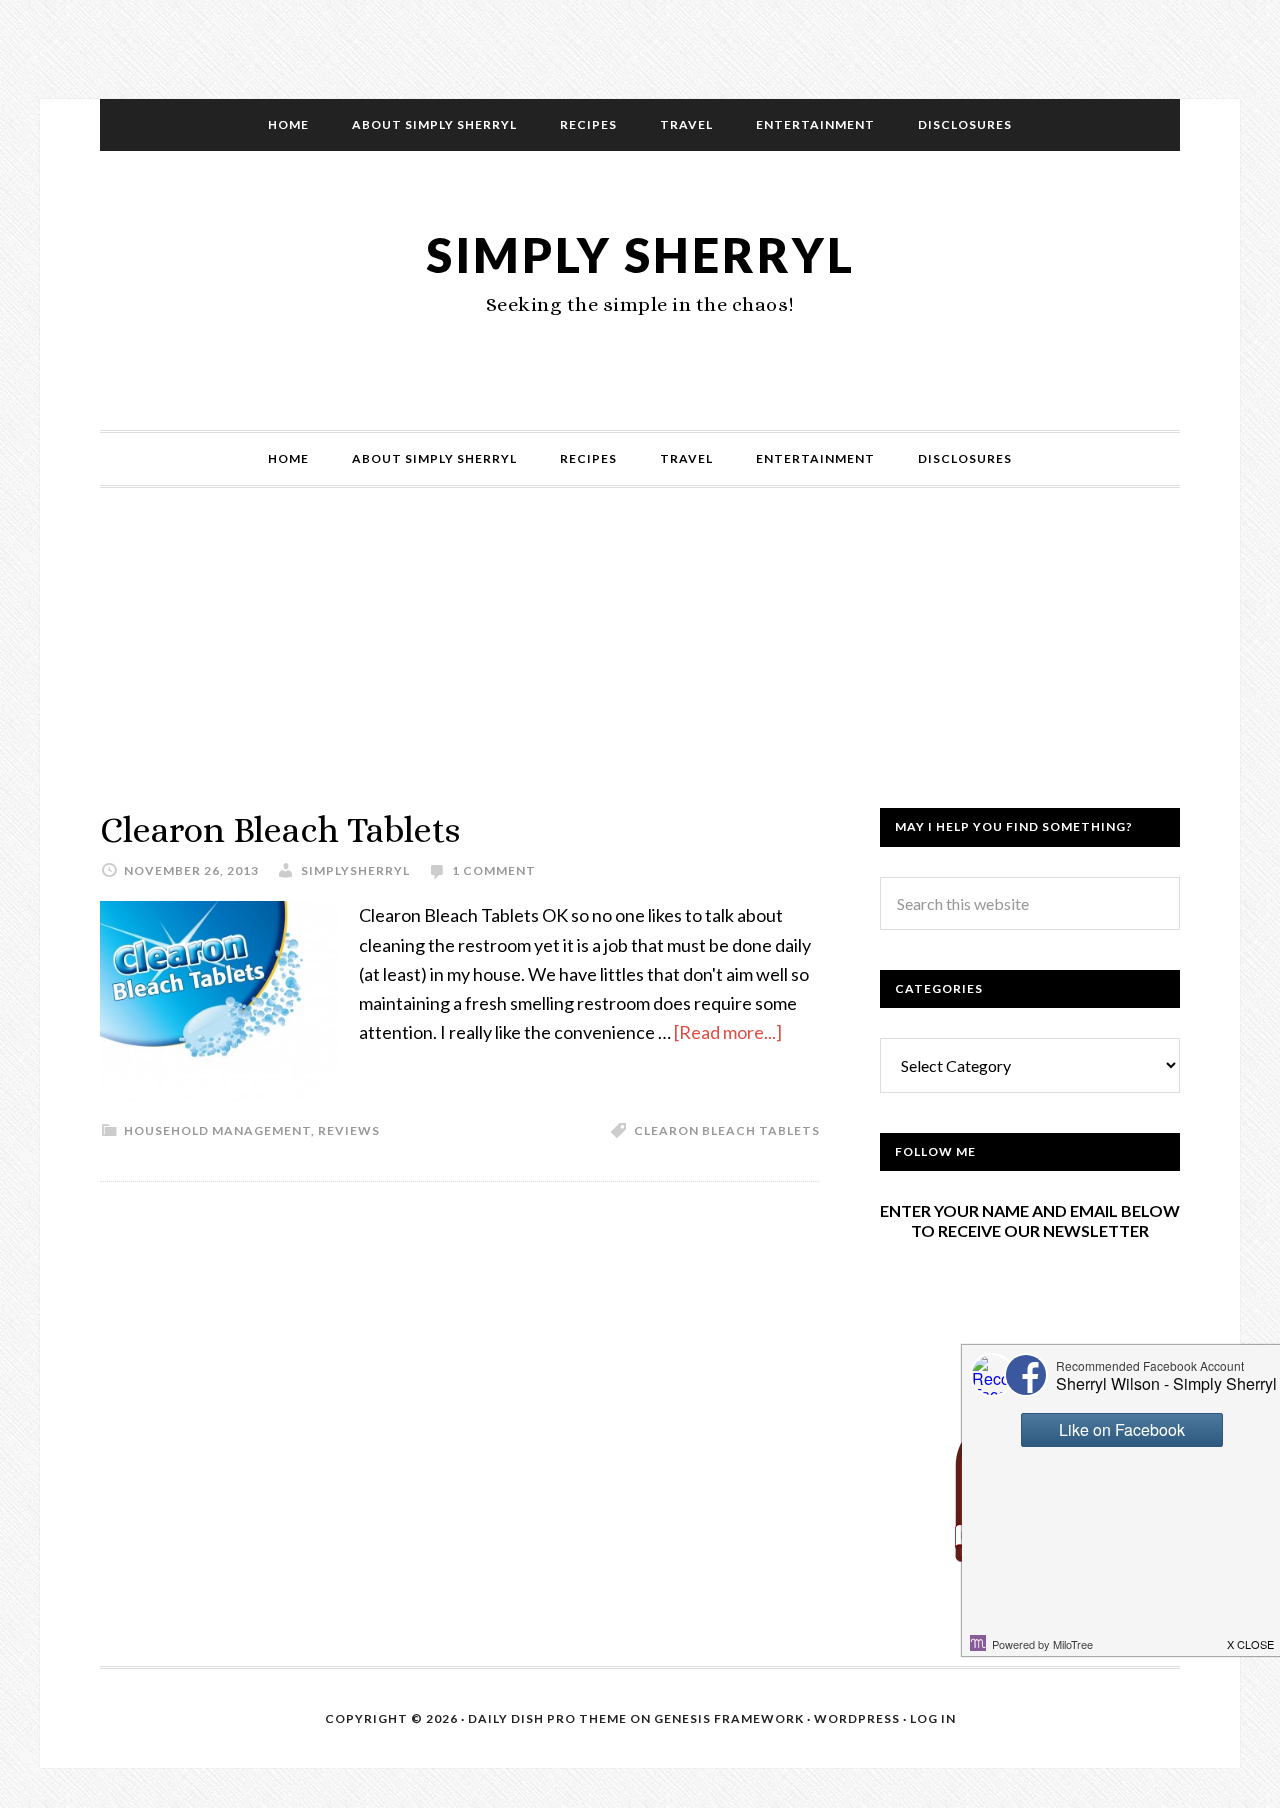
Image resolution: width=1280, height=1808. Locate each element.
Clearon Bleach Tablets (280, 829)
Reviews (349, 1130)
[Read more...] (728, 1032)
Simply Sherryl (640, 254)
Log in (933, 1718)
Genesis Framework (729, 1718)
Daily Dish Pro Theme (547, 1718)
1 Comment (494, 870)
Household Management (217, 1130)
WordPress (857, 1718)
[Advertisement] (640, 668)
